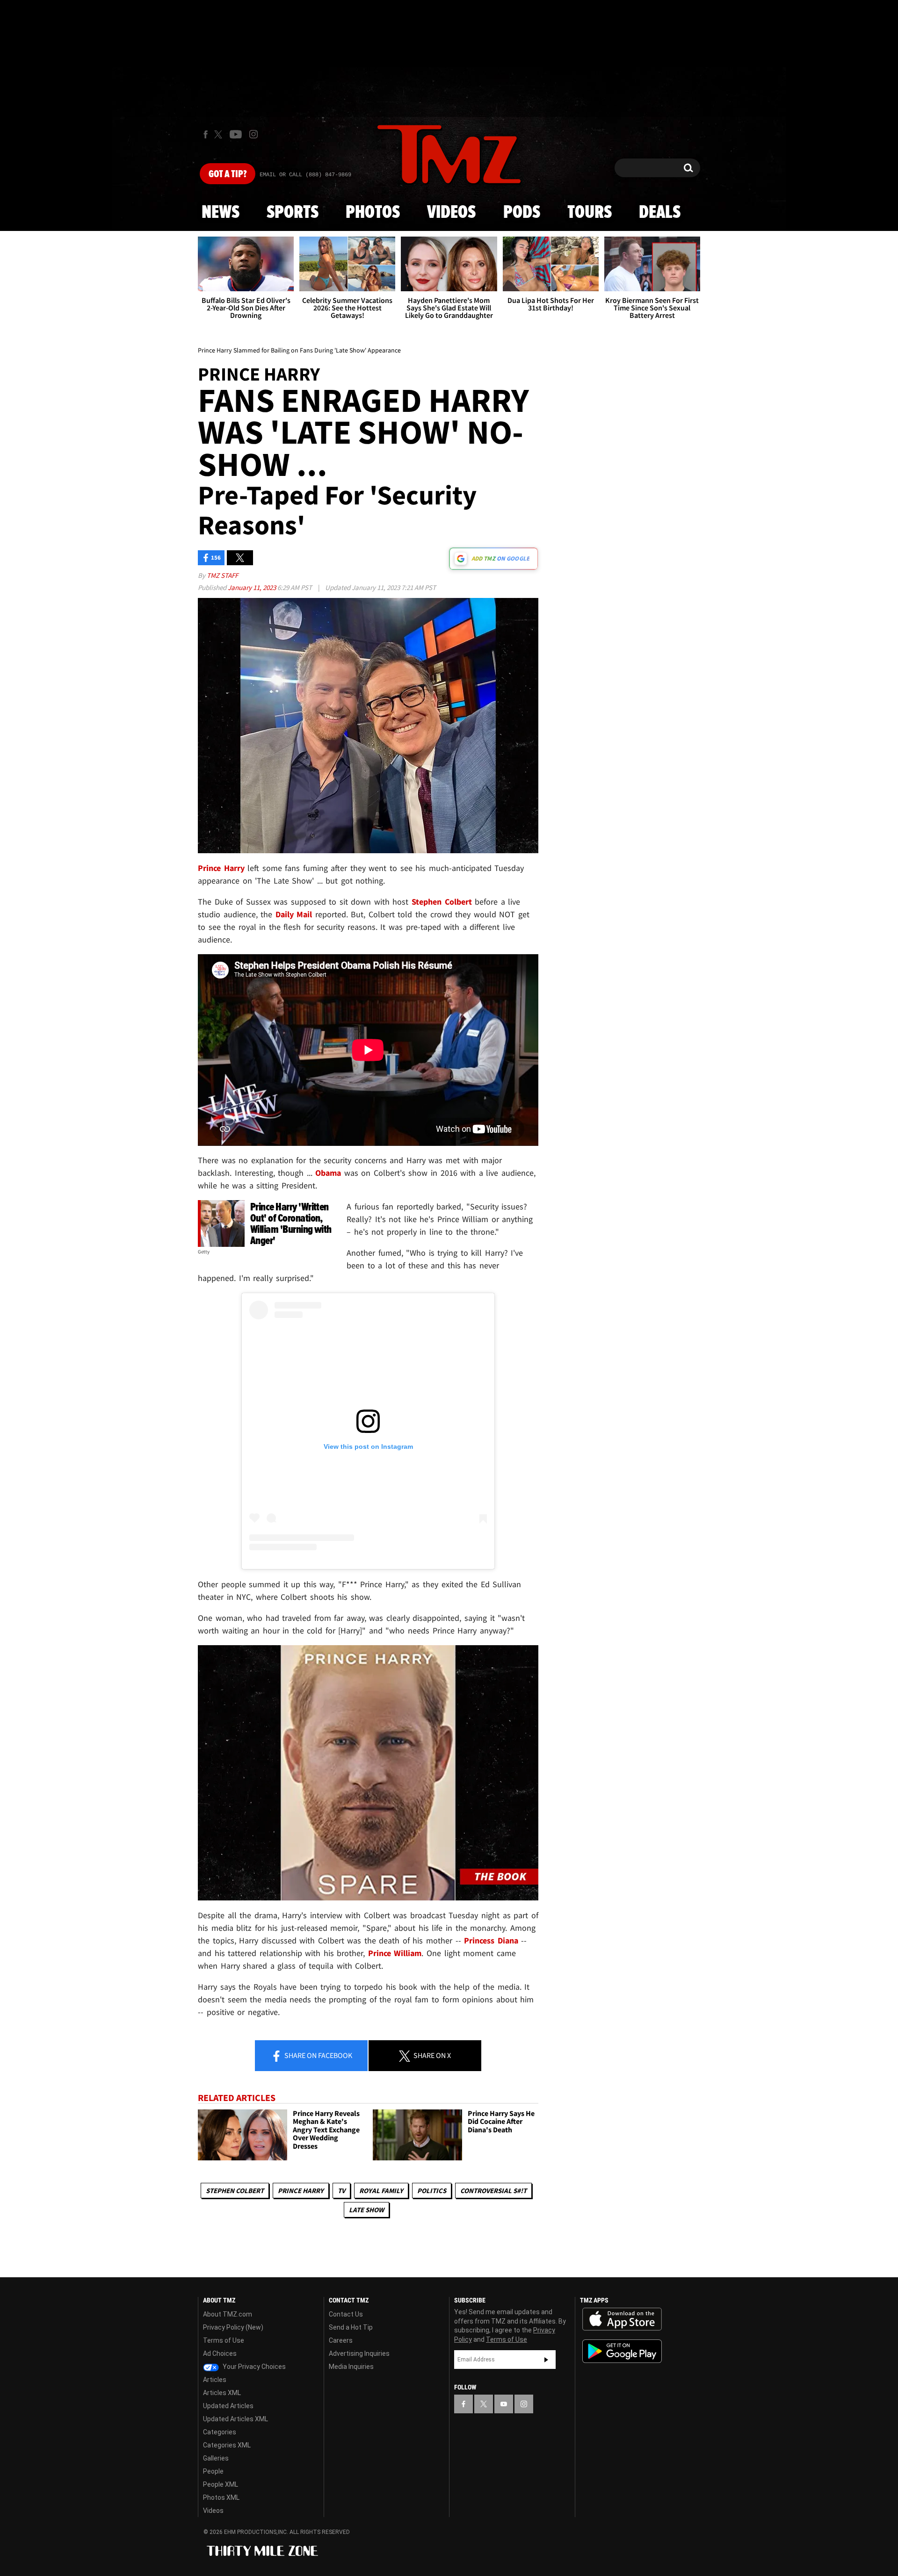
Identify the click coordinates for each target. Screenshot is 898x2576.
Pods (522, 213)
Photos (373, 213)
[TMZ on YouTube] (504, 2404)
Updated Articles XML (235, 2419)
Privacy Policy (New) (233, 2327)
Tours (590, 213)
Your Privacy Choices (253, 2367)
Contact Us (346, 2314)
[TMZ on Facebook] (206, 134)
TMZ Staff (222, 575)
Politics (432, 2191)
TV (341, 2191)
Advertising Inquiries (359, 2353)
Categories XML (227, 2445)
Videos (451, 213)
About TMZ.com (228, 2314)
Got (228, 174)
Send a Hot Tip (351, 2327)
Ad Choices (220, 2353)
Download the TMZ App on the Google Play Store (622, 2351)
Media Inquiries (351, 2367)
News (221, 213)
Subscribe (546, 2360)
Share (318, 2055)
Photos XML (221, 2497)
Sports (293, 213)
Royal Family (381, 2191)
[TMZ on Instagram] (253, 134)
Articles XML (222, 2393)
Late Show (366, 2210)
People (213, 2471)
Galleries (216, 2458)
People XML (221, 2484)
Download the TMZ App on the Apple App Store (622, 2319)
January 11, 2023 (253, 587)
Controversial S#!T (493, 2191)
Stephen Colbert (235, 2191)
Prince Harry (301, 2191)
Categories (220, 2432)
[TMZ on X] (220, 134)
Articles (215, 2380)
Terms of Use (224, 2340)
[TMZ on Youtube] (236, 134)
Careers (341, 2340)
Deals (660, 213)
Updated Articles (228, 2406)
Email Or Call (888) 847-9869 (305, 175)
